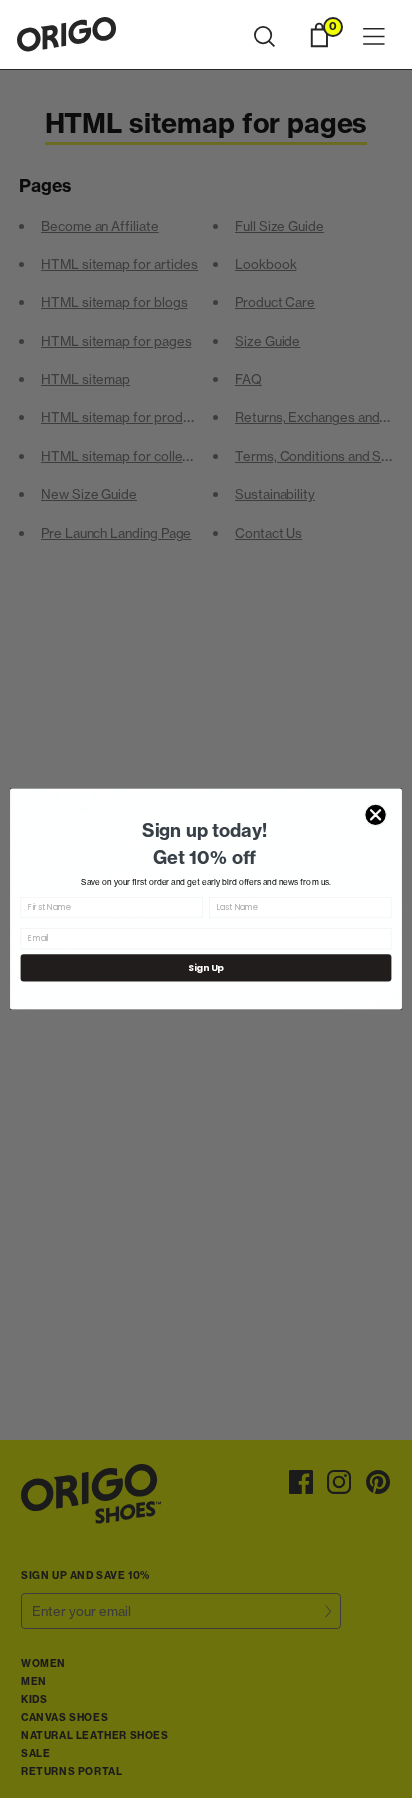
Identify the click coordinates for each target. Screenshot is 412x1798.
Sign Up (206, 967)
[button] (264, 37)
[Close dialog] (375, 815)
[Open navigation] (374, 37)
